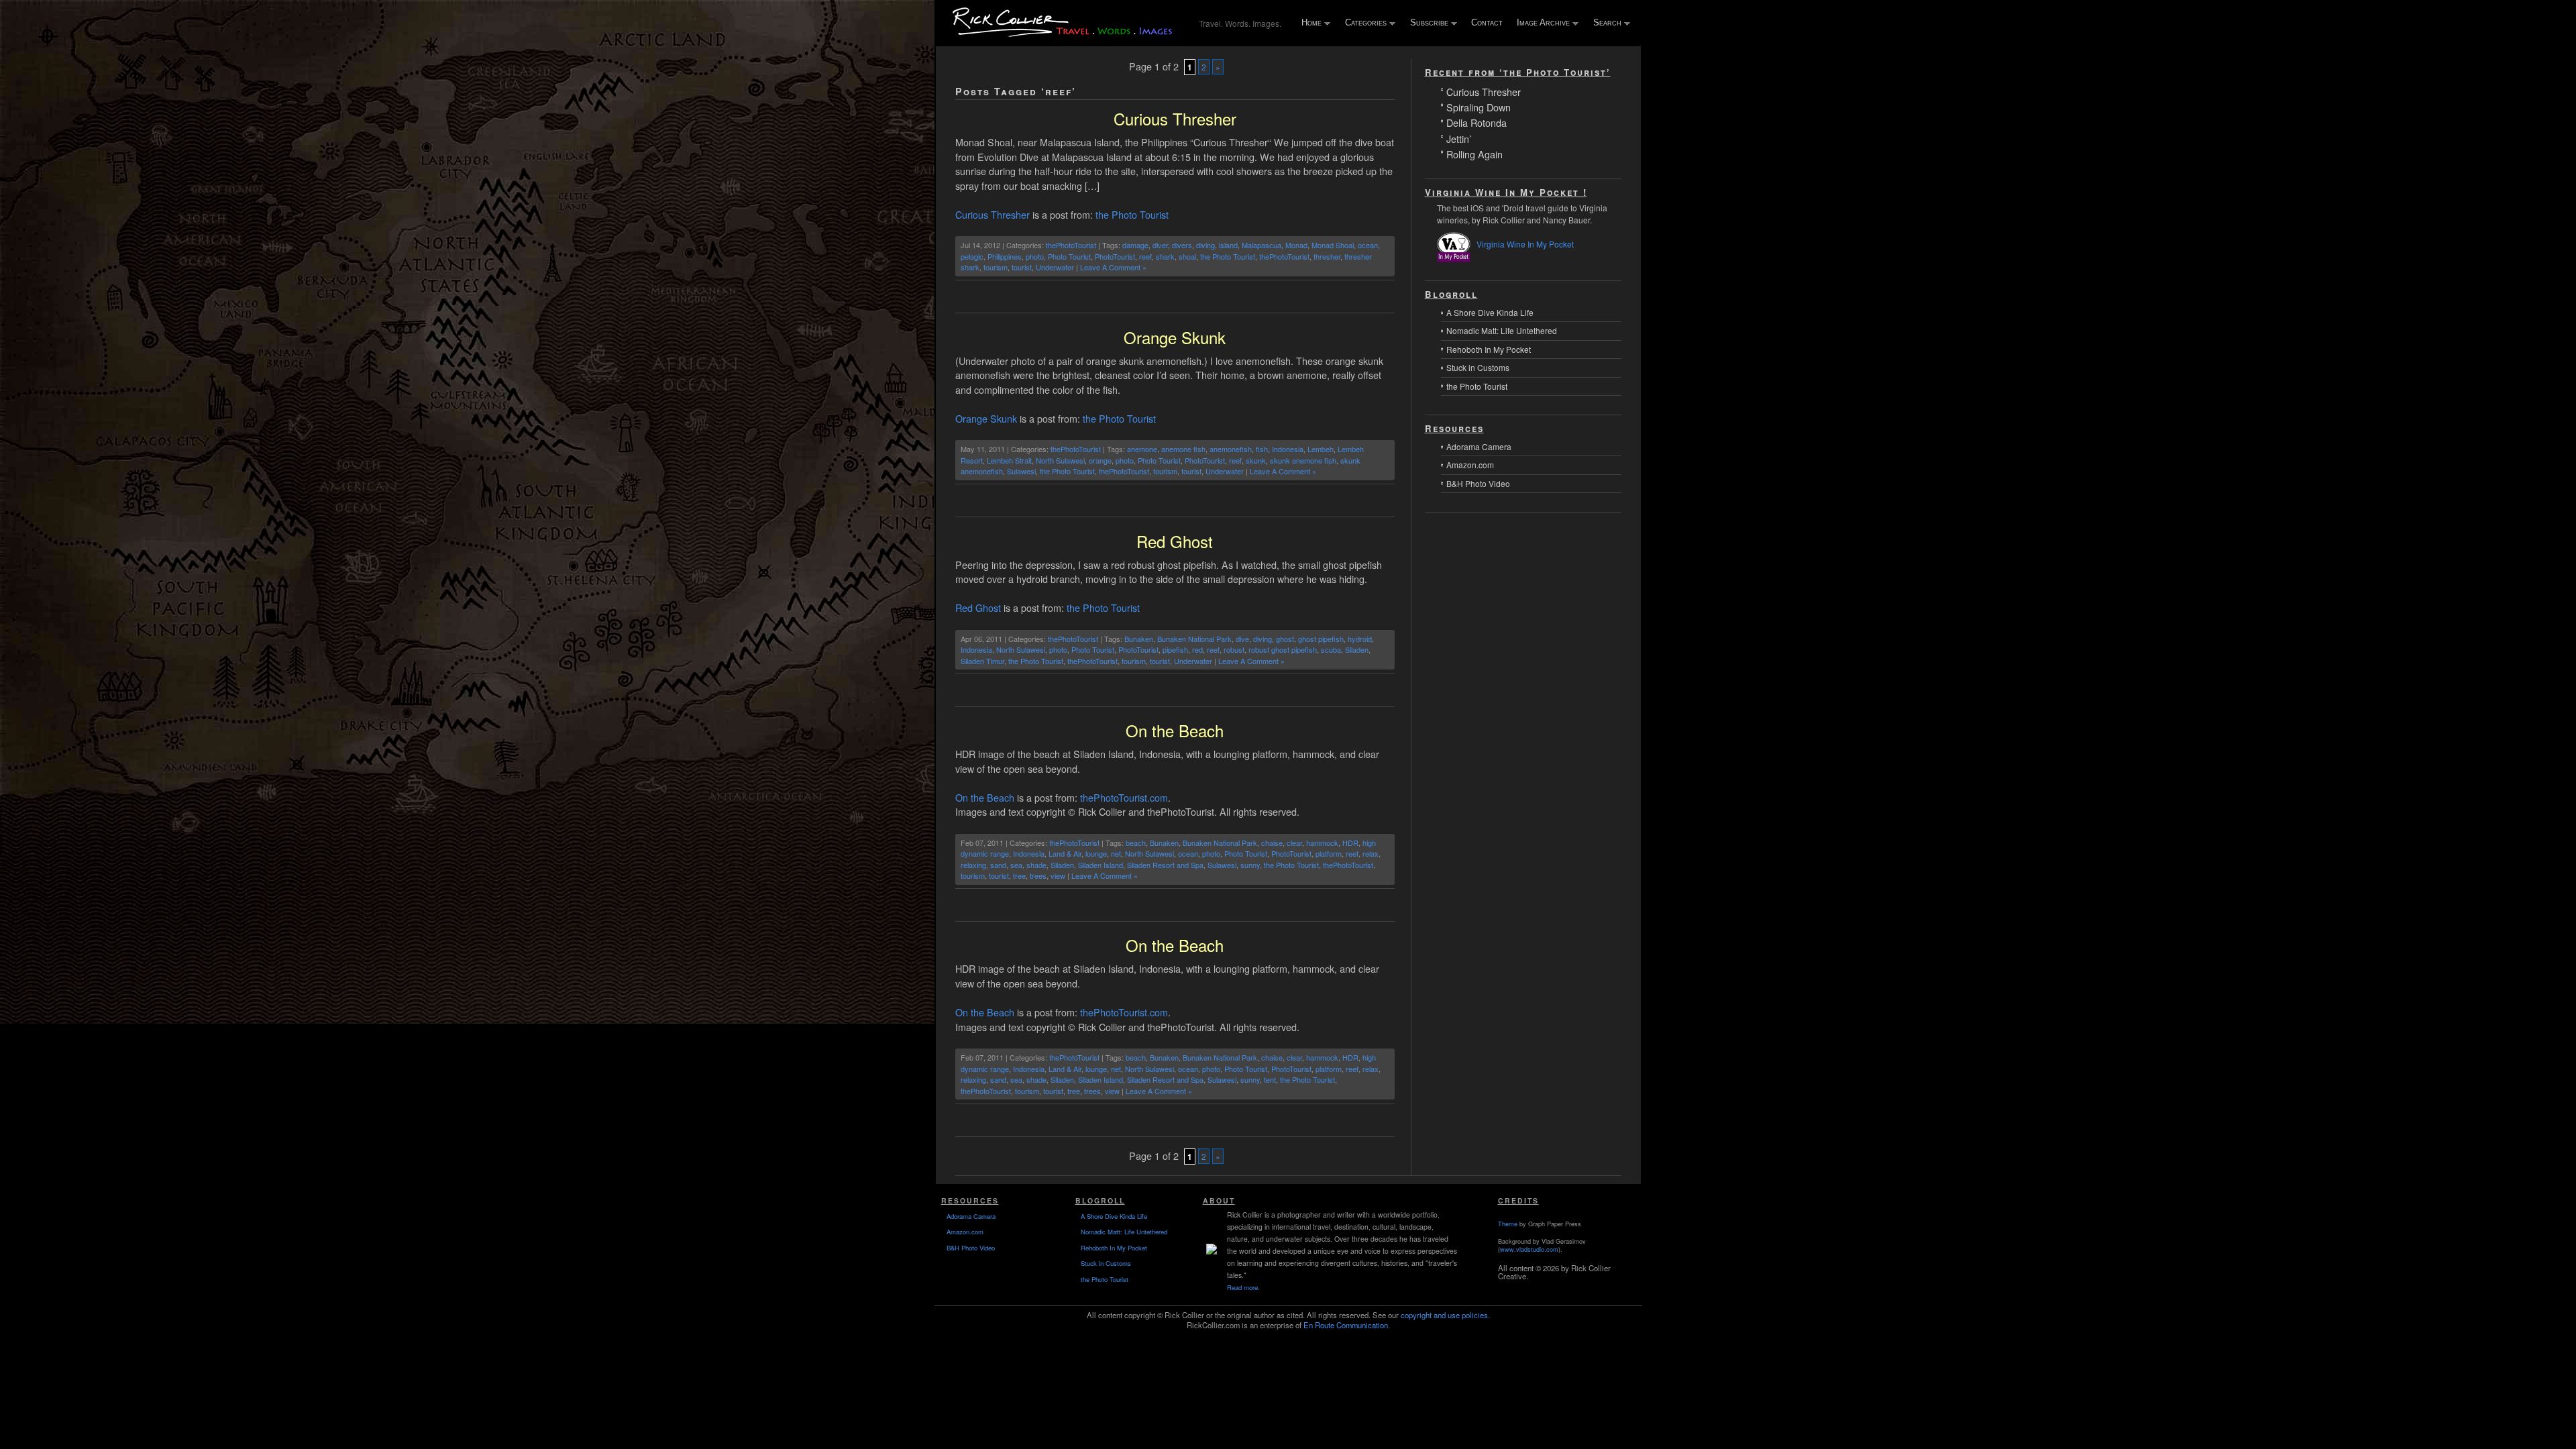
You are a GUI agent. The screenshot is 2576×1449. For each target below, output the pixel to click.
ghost (1285, 639)
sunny (1250, 865)
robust (1234, 649)
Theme (1508, 1224)
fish (1262, 449)
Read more (1242, 1287)
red (1197, 649)
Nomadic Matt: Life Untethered (1502, 330)
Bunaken (1139, 639)
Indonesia (1288, 449)
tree (1019, 875)
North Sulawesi (1060, 460)
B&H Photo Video (1478, 483)
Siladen (1357, 649)
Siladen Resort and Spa (1165, 865)
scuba (1331, 649)
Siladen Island (1101, 865)
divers (1182, 245)
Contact (1487, 22)
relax (1371, 853)
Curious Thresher (1175, 118)
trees (1038, 875)
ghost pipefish (1321, 639)
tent (1270, 1079)
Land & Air (1065, 853)
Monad (1296, 245)
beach (1136, 843)
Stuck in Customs (1478, 367)
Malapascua (1262, 245)
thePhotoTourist (1071, 245)
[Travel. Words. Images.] (1065, 35)
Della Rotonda (1477, 122)
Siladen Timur (982, 661)
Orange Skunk (1175, 337)
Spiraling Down (1479, 106)
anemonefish (1231, 449)
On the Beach (1175, 730)
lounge (1096, 853)
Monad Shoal (1333, 245)
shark (1165, 256)
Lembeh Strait (1009, 460)
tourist (1022, 267)
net (1116, 853)
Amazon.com (1470, 465)
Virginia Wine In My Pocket (1525, 244)
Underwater (1055, 267)
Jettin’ (1459, 138)
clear (1294, 843)
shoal (1187, 256)
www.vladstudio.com (1529, 1249)
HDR (1350, 843)
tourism (996, 267)
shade (1036, 865)
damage (1135, 245)
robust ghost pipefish (1283, 649)
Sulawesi (1021, 471)
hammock (1322, 843)
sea (1016, 865)
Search (1604, 23)
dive (1242, 639)
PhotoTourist (1115, 256)
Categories (1363, 23)
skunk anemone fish (1303, 460)
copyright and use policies (1444, 1315)
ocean (1368, 245)
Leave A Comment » (1113, 267)
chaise (1272, 843)
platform (1329, 853)
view (1058, 875)
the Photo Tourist (1132, 214)
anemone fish (1183, 449)
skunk (1256, 460)
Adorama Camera (1479, 446)
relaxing (973, 865)
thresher (1327, 256)
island (1228, 245)
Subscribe (1426, 23)
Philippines (1005, 256)
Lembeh (1321, 449)
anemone (1142, 449)
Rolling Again (1474, 153)
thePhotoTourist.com (1124, 797)
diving (1205, 245)
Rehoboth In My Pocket (1489, 349)
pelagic (972, 256)
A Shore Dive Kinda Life (1490, 312)
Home (1308, 23)
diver (1160, 245)
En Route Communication (1346, 1325)
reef (1145, 256)
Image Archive (1540, 23)
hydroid (1360, 639)
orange (1100, 460)
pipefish (1175, 649)
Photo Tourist (1069, 256)
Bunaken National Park (1194, 639)
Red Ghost (1175, 541)
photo (1035, 256)
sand (998, 865)
